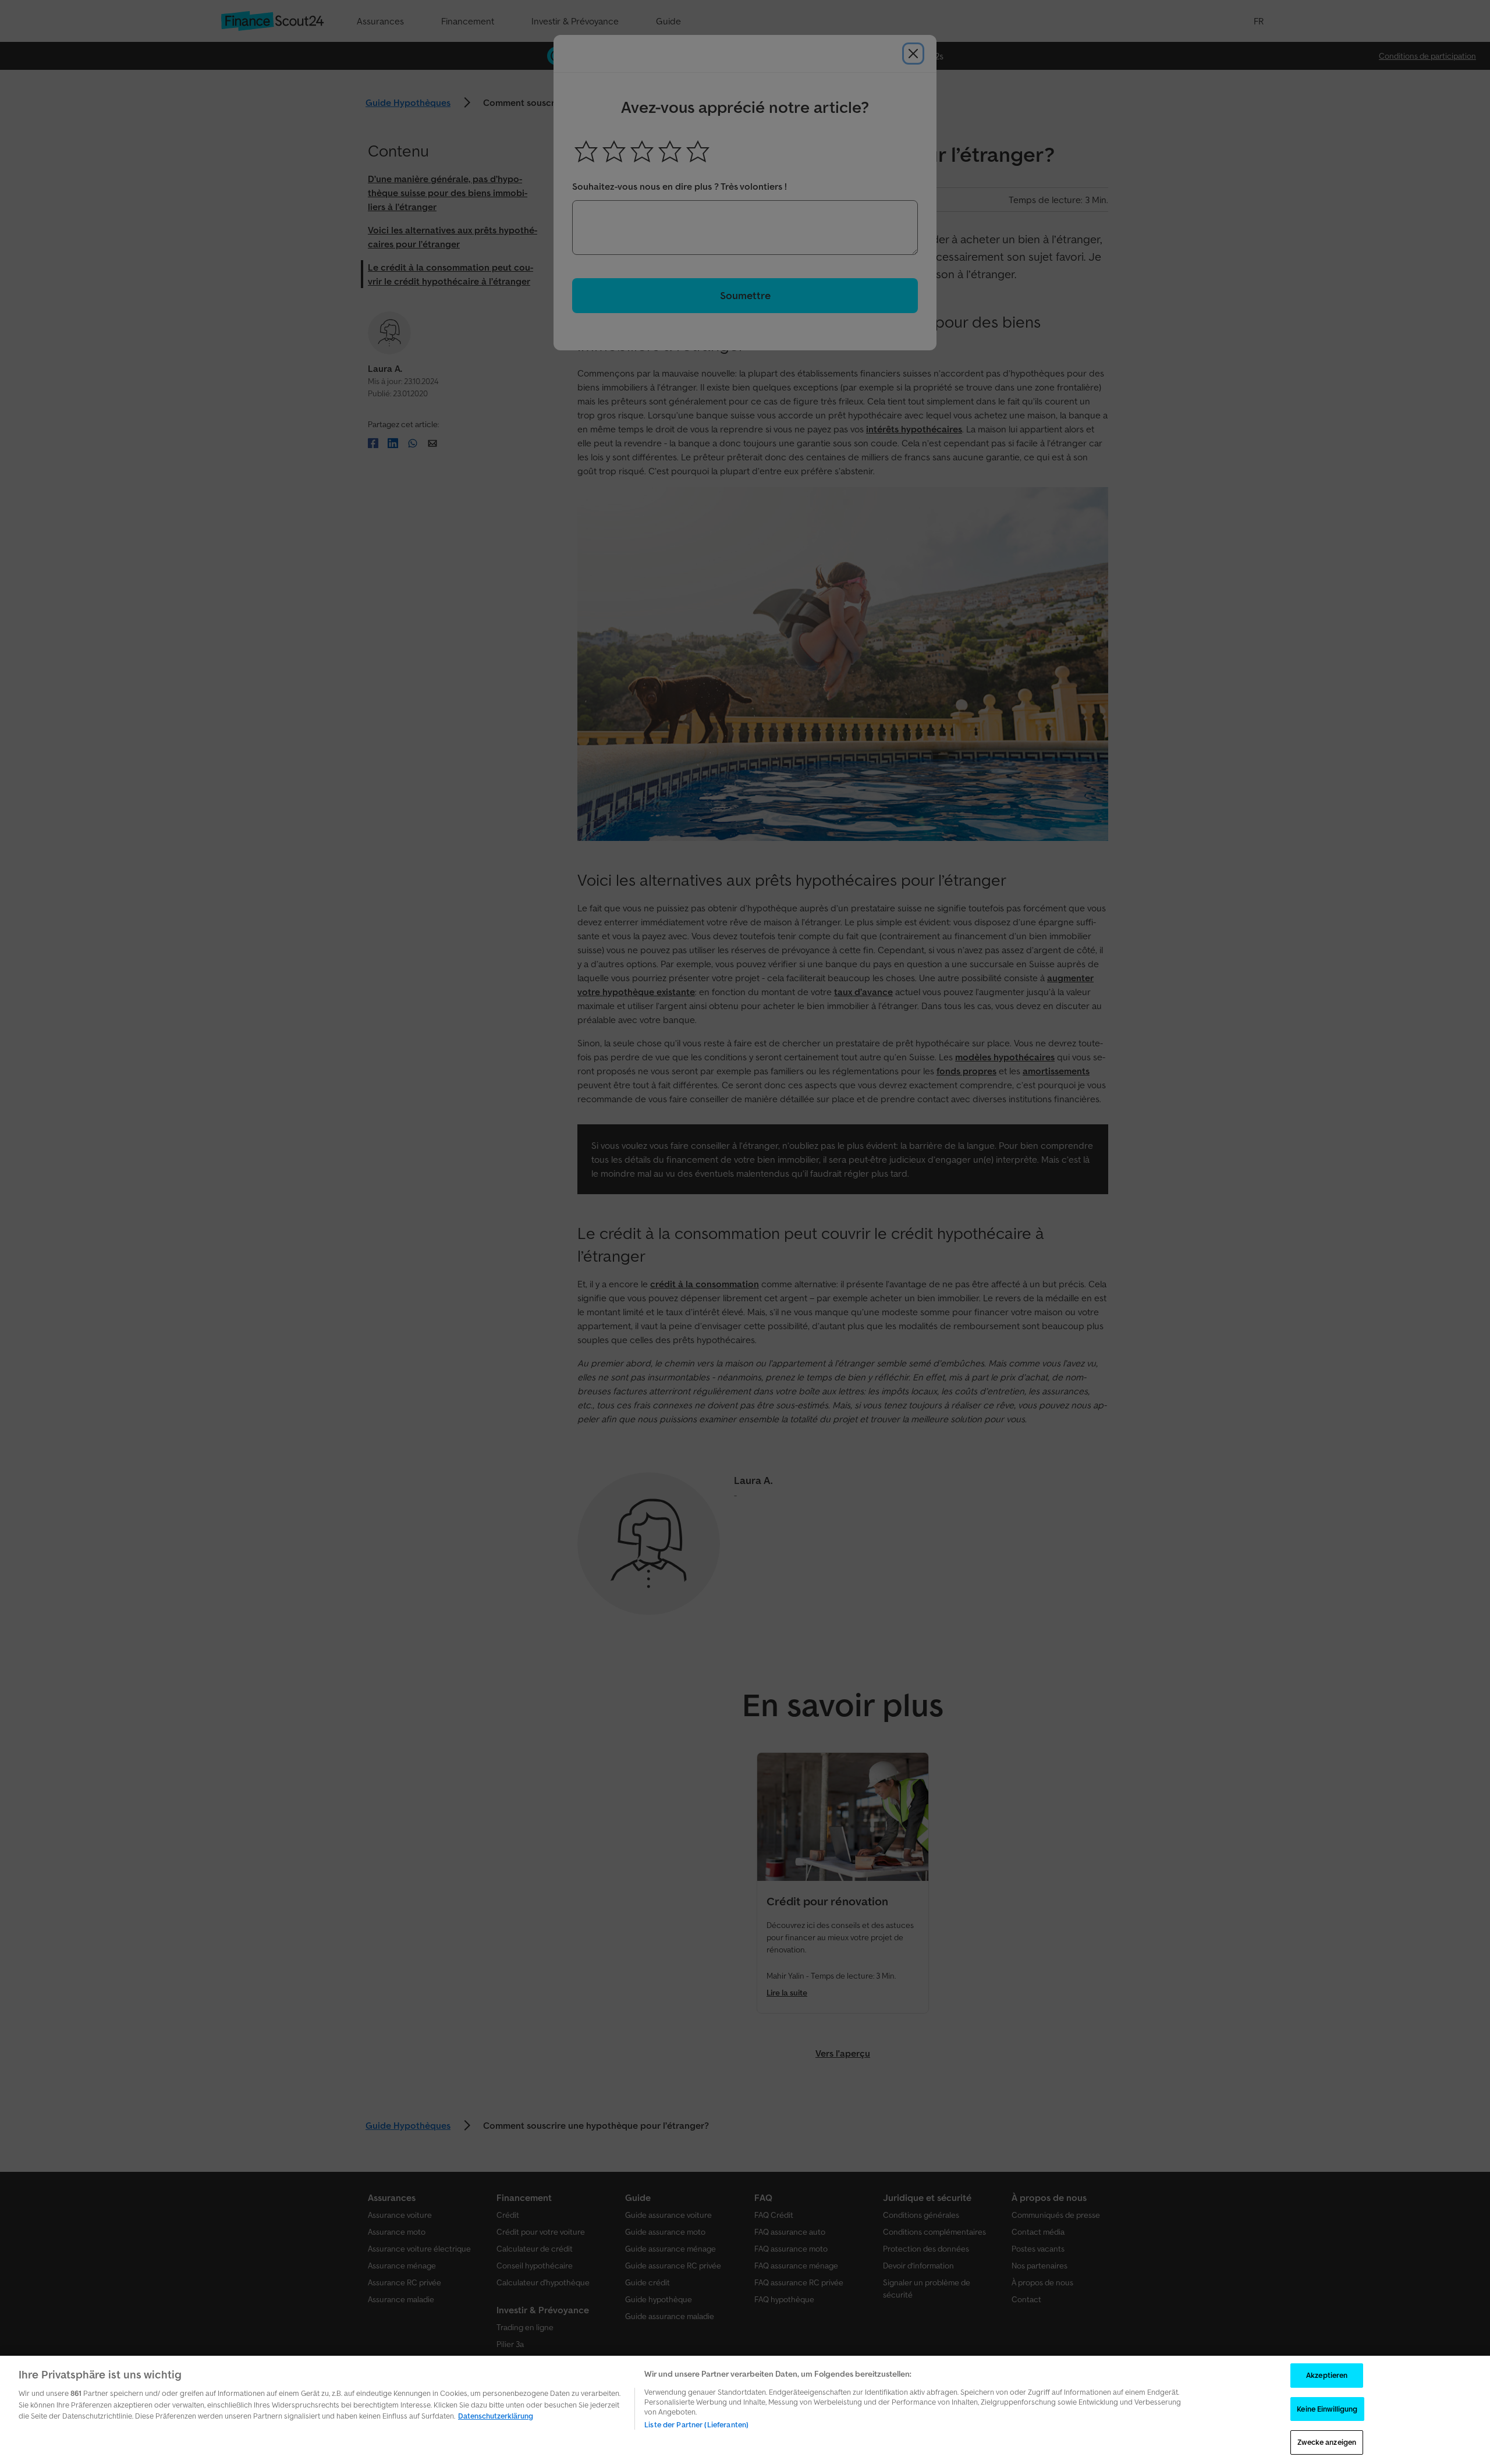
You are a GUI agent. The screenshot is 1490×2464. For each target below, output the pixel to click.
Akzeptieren (1327, 2375)
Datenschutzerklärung (496, 2416)
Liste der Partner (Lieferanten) (696, 2425)
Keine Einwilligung (1327, 2409)
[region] (745, 2410)
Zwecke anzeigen (1327, 2442)
